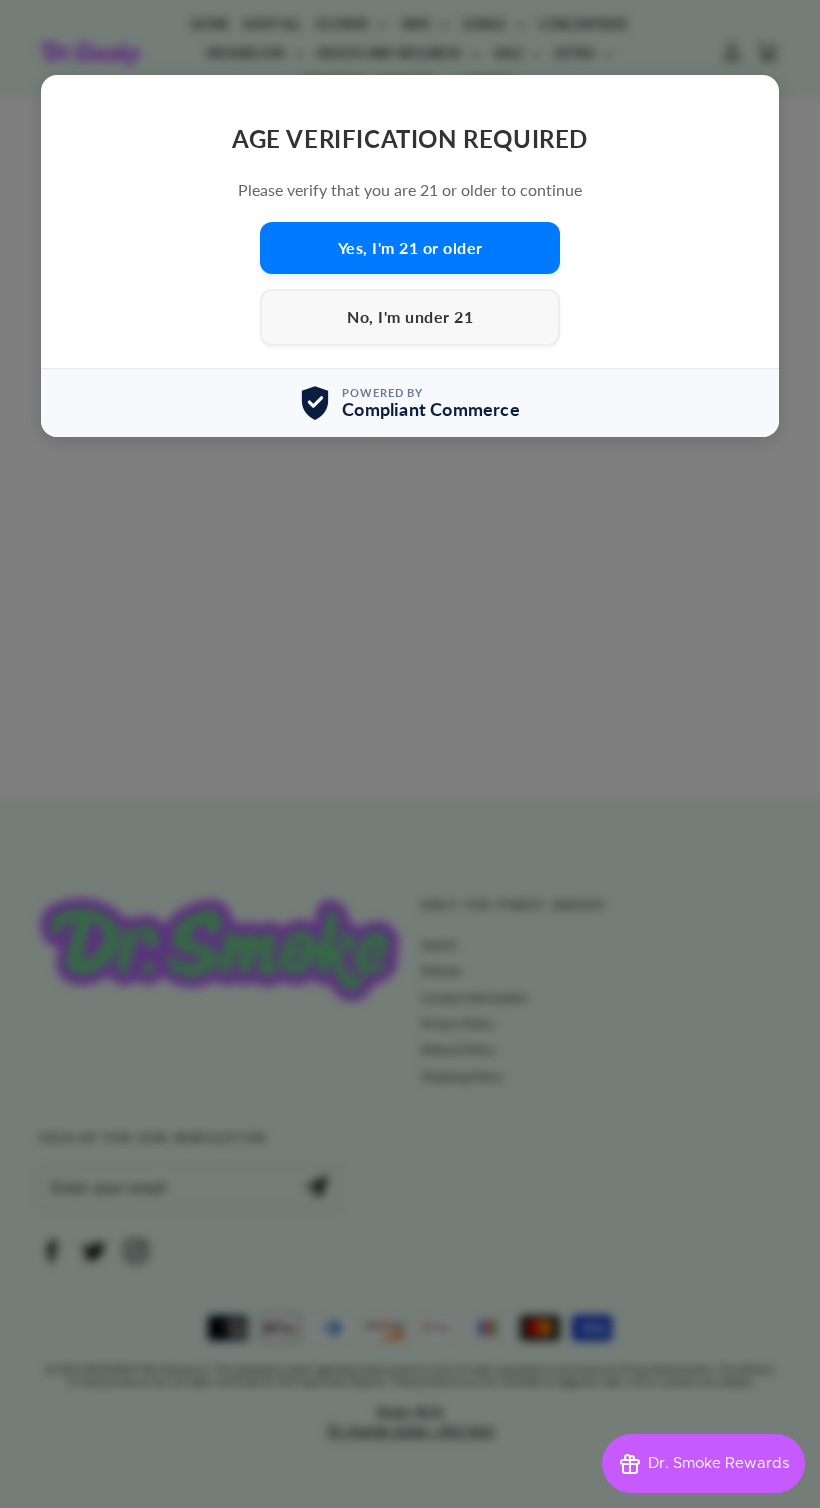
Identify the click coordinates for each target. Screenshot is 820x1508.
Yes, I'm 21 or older (410, 247)
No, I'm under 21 (410, 316)
